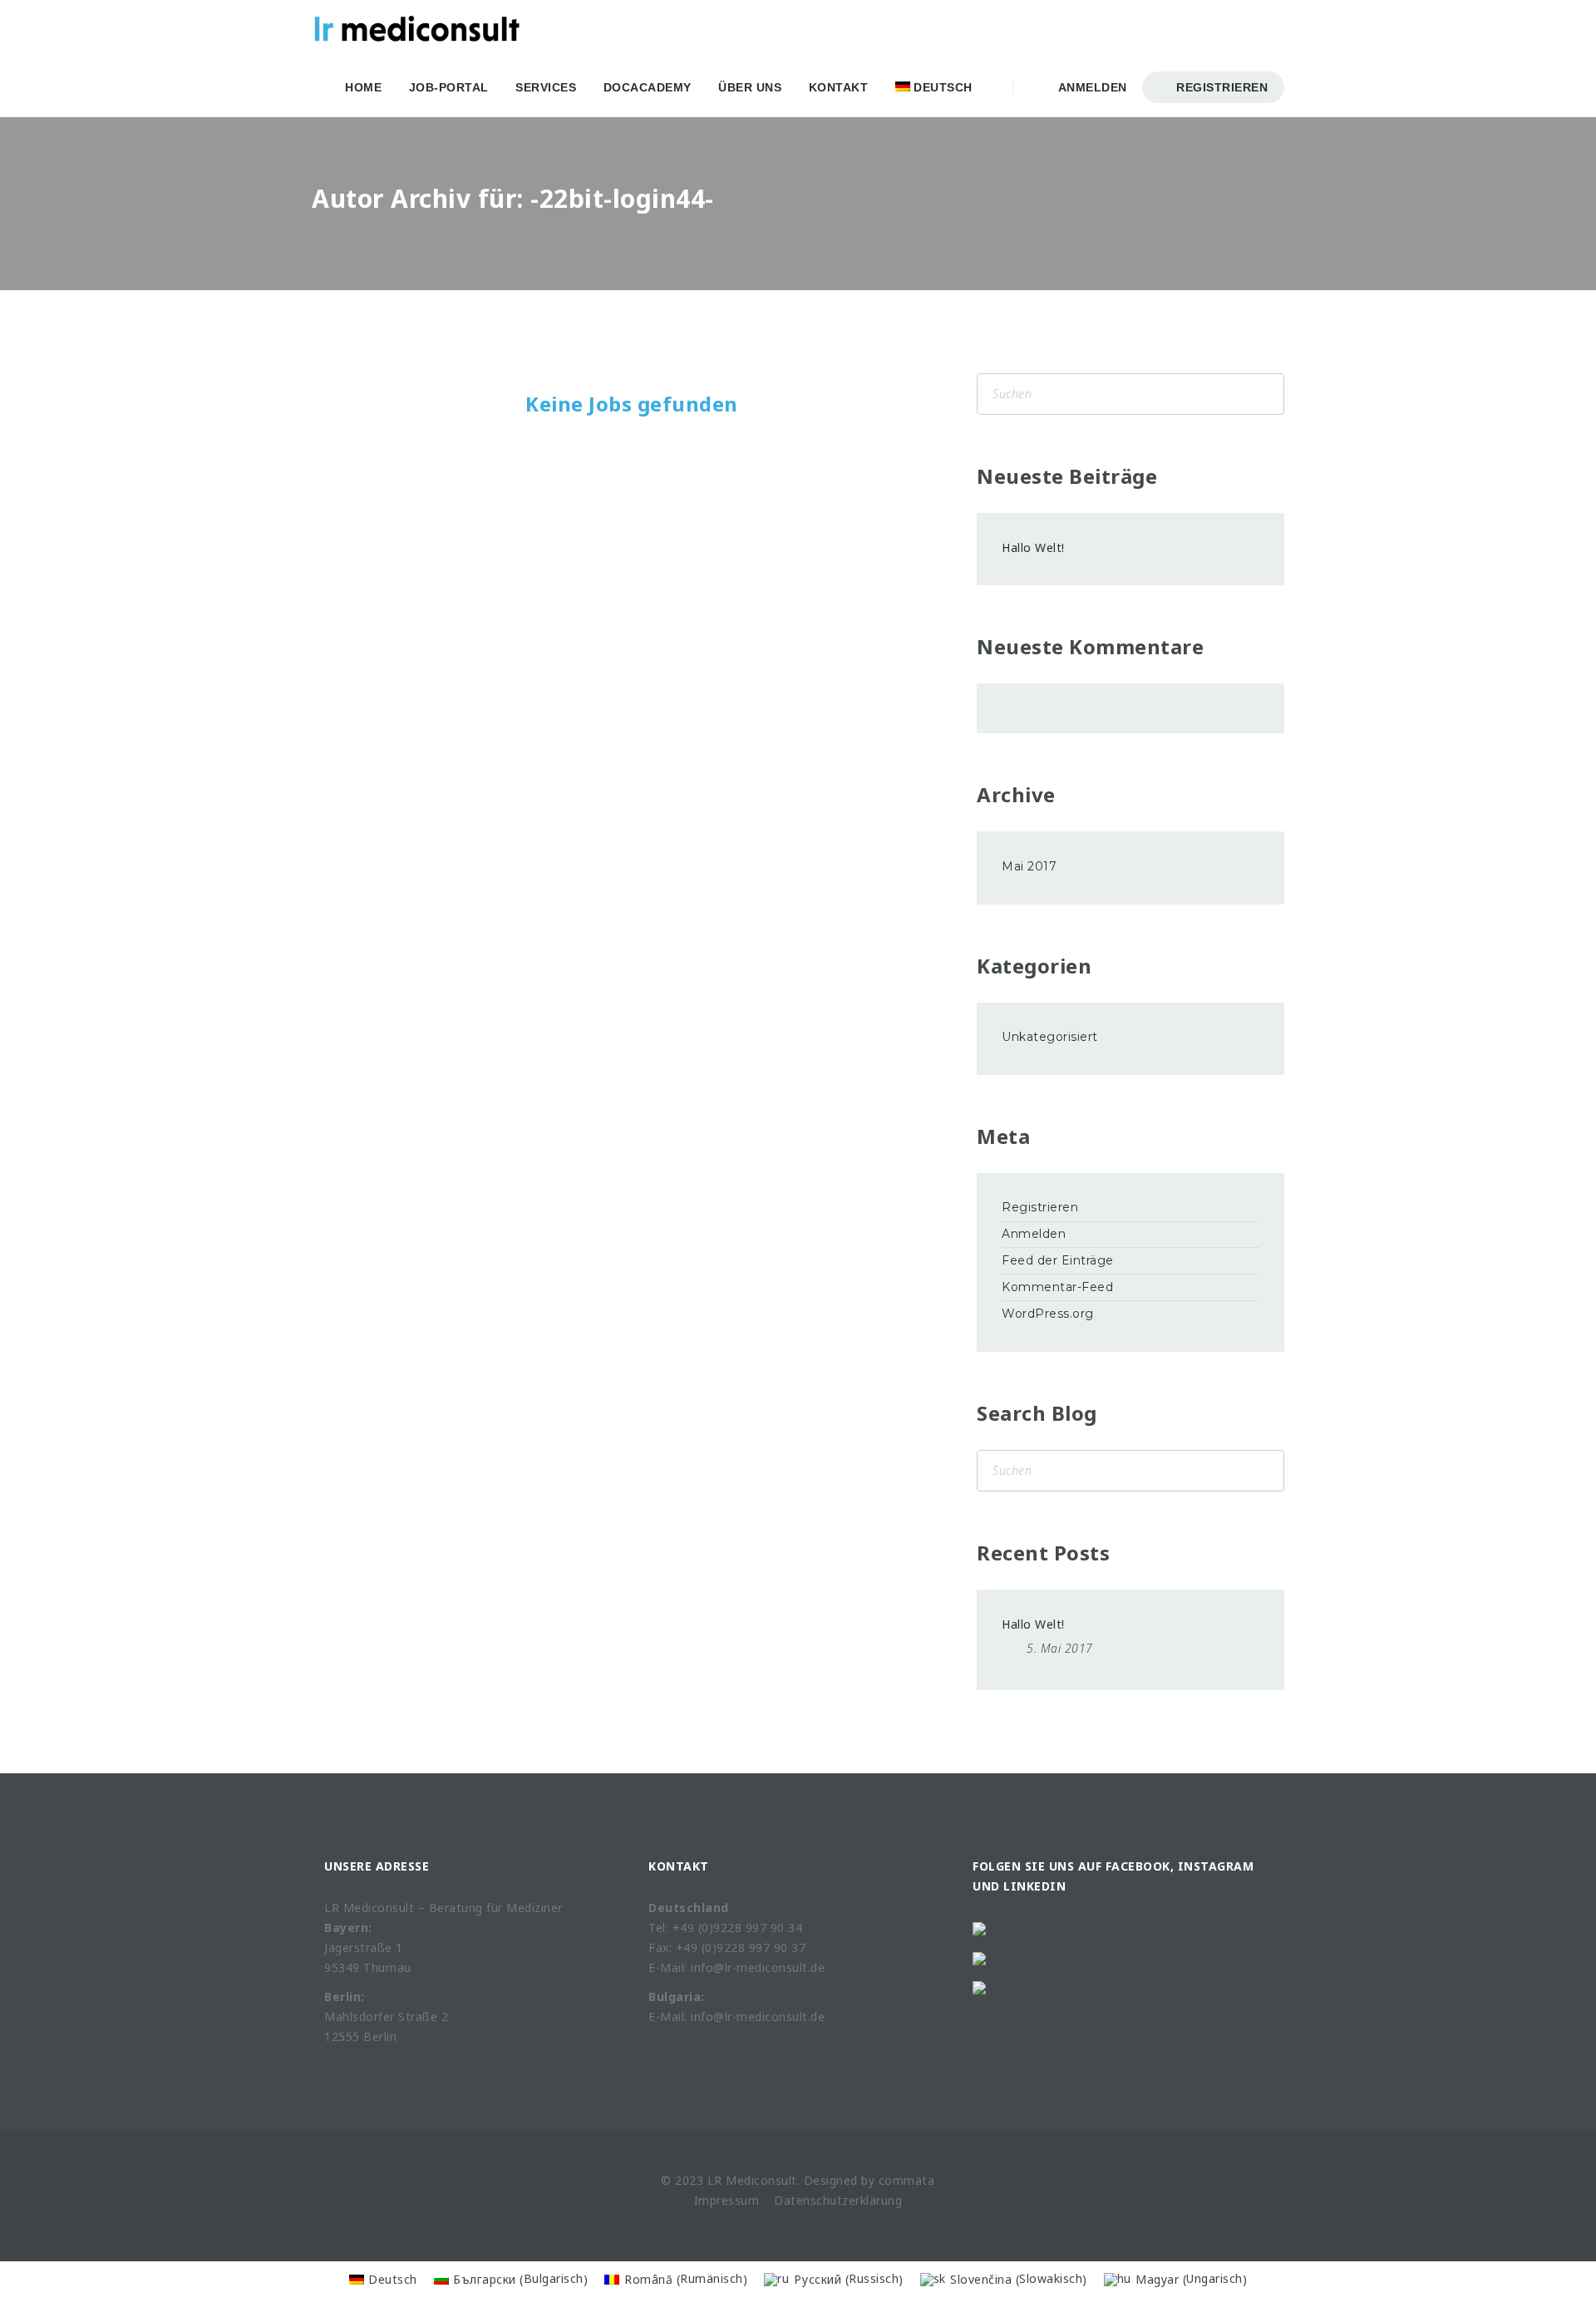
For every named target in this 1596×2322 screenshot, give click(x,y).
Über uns (750, 87)
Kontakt (839, 87)
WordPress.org (1048, 1314)
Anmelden (1089, 87)
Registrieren (1221, 87)
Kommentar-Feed (1057, 1287)
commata (907, 2180)
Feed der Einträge (1058, 1260)
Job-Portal (449, 87)
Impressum (727, 2200)
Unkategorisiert (1050, 1037)
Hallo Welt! (1033, 547)
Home (363, 87)
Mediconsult (761, 2180)
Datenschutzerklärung (838, 2200)
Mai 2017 (1029, 866)
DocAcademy (648, 87)
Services (546, 87)
